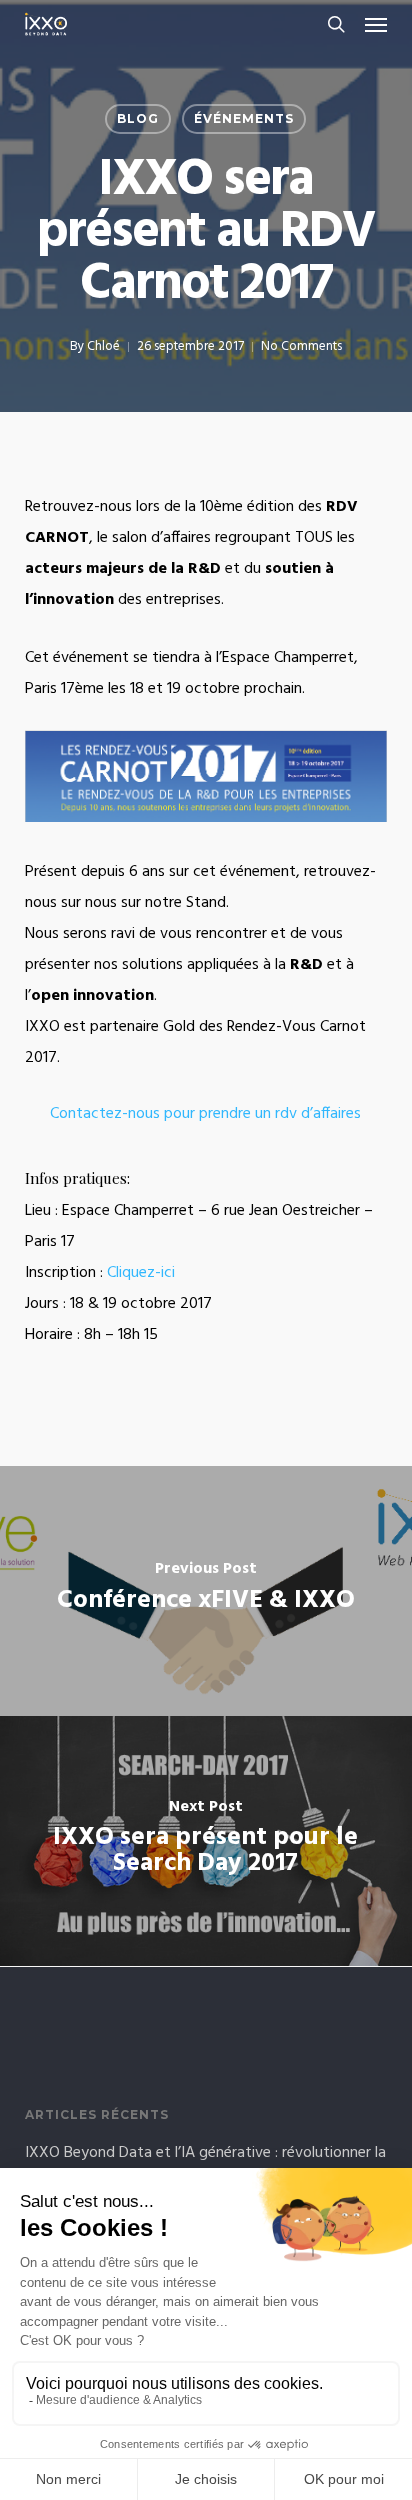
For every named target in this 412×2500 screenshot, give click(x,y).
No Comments (301, 346)
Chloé (103, 346)
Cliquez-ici (141, 1273)
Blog (138, 118)
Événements (244, 118)
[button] (376, 24)
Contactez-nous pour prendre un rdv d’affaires (205, 1114)
